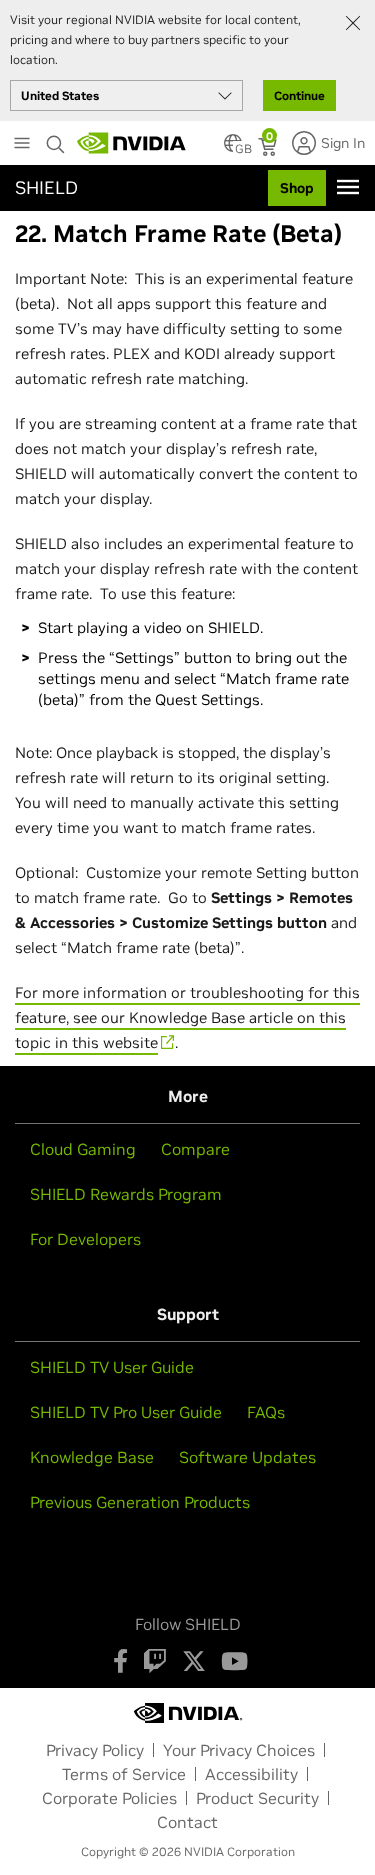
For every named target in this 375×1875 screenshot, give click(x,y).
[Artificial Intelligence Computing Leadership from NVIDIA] (132, 143)
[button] (233, 149)
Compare (195, 1149)
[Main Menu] (22, 145)
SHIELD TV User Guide (112, 1367)
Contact (187, 1822)
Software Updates (247, 1457)
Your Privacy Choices (239, 1750)
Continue (299, 95)
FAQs (266, 1412)
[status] (269, 149)
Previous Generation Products (140, 1502)
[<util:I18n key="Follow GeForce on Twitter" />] (194, 1661)
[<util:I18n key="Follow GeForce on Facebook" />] (120, 1661)
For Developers (85, 1239)
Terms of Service (124, 1774)
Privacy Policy (95, 1750)
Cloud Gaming (83, 1149)
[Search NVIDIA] (56, 139)
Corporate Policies (109, 1798)
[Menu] (348, 187)
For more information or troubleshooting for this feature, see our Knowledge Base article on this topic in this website (187, 1017)
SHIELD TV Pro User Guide (126, 1412)
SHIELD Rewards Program (126, 1194)
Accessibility (251, 1774)
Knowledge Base (92, 1457)
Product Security (257, 1798)
